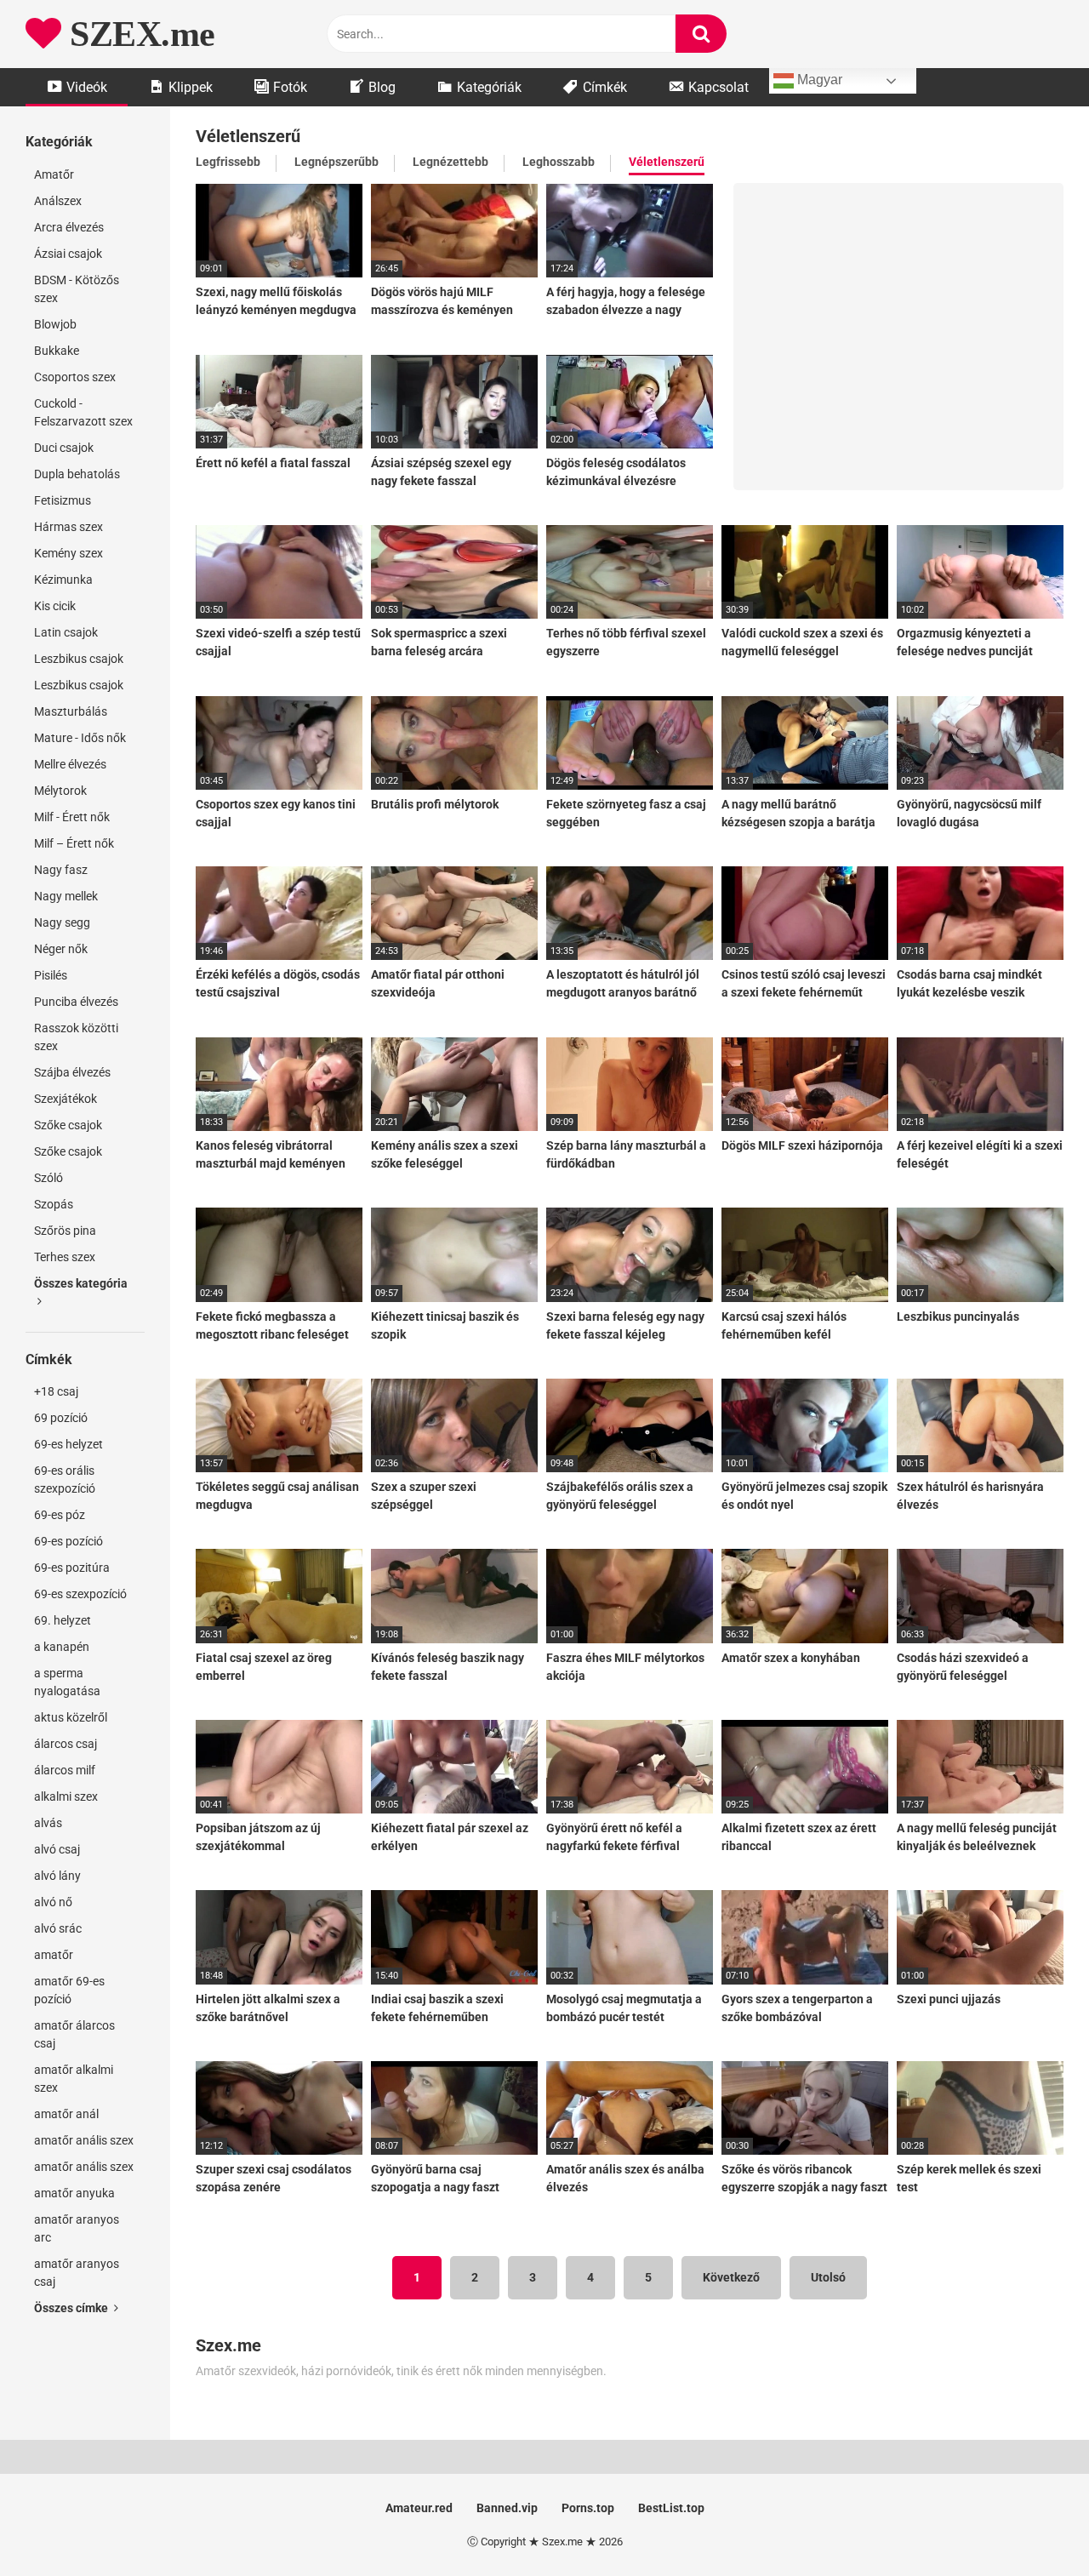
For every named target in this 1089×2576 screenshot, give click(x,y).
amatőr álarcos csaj (74, 2034)
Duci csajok (64, 448)
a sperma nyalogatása (67, 1682)
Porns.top (588, 2508)
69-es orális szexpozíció (65, 1479)
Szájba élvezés (72, 1072)
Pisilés (51, 975)
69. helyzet (63, 1620)
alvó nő (53, 1902)
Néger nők (61, 949)
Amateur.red (419, 2508)
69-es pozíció (68, 1541)
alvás (48, 1823)
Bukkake (57, 351)
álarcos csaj (66, 1744)
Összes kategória (81, 1283)
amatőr (54, 1955)
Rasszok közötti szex (76, 1037)
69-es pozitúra (72, 1568)
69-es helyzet (68, 1444)
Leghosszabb (559, 162)
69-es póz (60, 1515)
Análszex (58, 201)
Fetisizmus (63, 500)
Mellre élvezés (70, 764)
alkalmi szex (66, 1796)
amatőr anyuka (74, 2193)
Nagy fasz (61, 870)
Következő (731, 2277)
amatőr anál (66, 2114)
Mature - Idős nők (80, 738)
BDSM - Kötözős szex (77, 289)
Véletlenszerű (667, 162)
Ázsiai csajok (68, 254)
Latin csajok (66, 632)
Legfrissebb (228, 162)
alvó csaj (57, 1849)
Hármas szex (68, 527)
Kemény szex (68, 553)
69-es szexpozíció (80, 1594)
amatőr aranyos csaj (77, 2273)
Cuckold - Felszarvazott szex (83, 412)
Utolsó (828, 2277)
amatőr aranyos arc (77, 2228)
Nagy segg (62, 922)
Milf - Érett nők (72, 817)
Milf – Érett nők (74, 843)
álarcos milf (65, 1770)
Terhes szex (65, 1257)
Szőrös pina (65, 1231)
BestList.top (671, 2508)
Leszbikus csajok (79, 659)
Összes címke (72, 2308)
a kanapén (62, 1647)
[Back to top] (1032, 2525)
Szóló (48, 1178)
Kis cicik (55, 606)
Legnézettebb (450, 162)
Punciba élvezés (76, 1002)
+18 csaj (56, 1391)
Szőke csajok (68, 1125)
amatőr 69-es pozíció (69, 1990)
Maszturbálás (71, 711)
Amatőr (54, 174)
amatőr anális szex (84, 2140)
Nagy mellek (66, 896)
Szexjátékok (66, 1099)
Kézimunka (63, 580)
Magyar (818, 80)
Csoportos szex (75, 377)
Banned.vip (507, 2508)
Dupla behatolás (77, 474)
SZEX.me (138, 34)
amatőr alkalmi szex (74, 2079)
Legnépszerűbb (336, 162)
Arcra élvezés (69, 227)
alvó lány (57, 1876)
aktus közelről (71, 1717)
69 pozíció (61, 1418)
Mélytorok (60, 791)
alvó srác (58, 1928)
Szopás (54, 1204)
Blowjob (55, 324)
